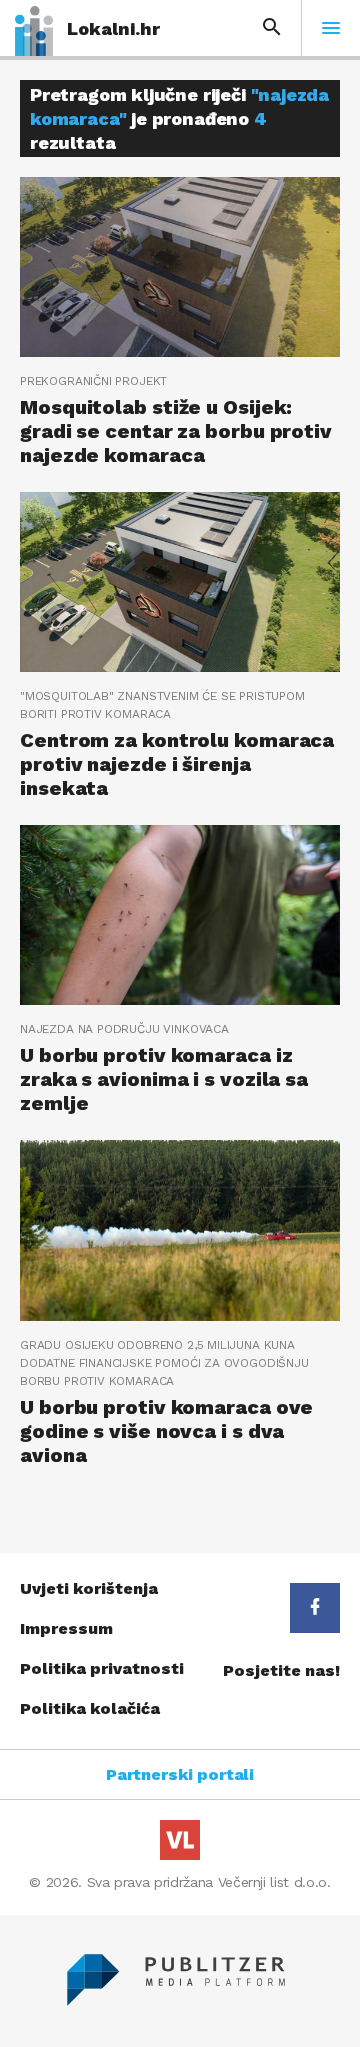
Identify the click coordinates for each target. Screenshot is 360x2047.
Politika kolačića (90, 1708)
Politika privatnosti (102, 1668)
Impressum (66, 1628)
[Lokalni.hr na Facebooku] (315, 1608)
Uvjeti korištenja (89, 1588)
